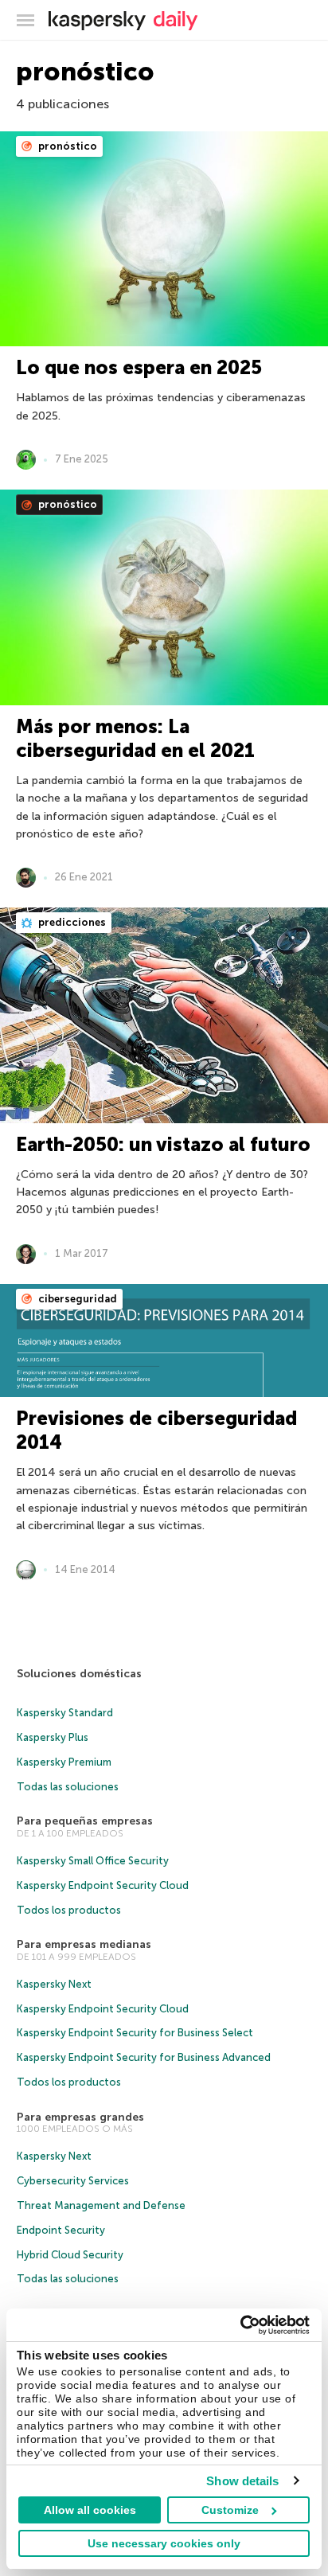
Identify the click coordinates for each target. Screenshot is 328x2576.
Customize (230, 2510)
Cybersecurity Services (73, 2181)
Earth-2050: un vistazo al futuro (163, 1144)
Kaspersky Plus (53, 1737)
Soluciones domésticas (79, 1674)
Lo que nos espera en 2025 (139, 367)
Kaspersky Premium (64, 1762)
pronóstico (66, 146)
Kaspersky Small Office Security (93, 1861)
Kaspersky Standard (65, 1713)
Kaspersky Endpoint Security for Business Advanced (144, 2057)
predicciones (71, 922)
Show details (242, 2481)
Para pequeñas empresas (85, 1821)
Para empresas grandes (80, 2117)
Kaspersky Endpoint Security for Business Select (135, 2033)
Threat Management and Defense (101, 2205)
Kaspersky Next (54, 1984)
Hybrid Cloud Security (70, 2255)
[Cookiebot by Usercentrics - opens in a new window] (240, 2325)
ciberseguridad (76, 1299)
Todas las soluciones (68, 1787)
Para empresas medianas (84, 1944)
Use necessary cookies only (164, 2543)
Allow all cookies (90, 2510)
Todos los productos (69, 1910)
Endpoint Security (61, 2230)
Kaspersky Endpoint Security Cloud (103, 1885)
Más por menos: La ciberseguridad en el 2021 (135, 738)
